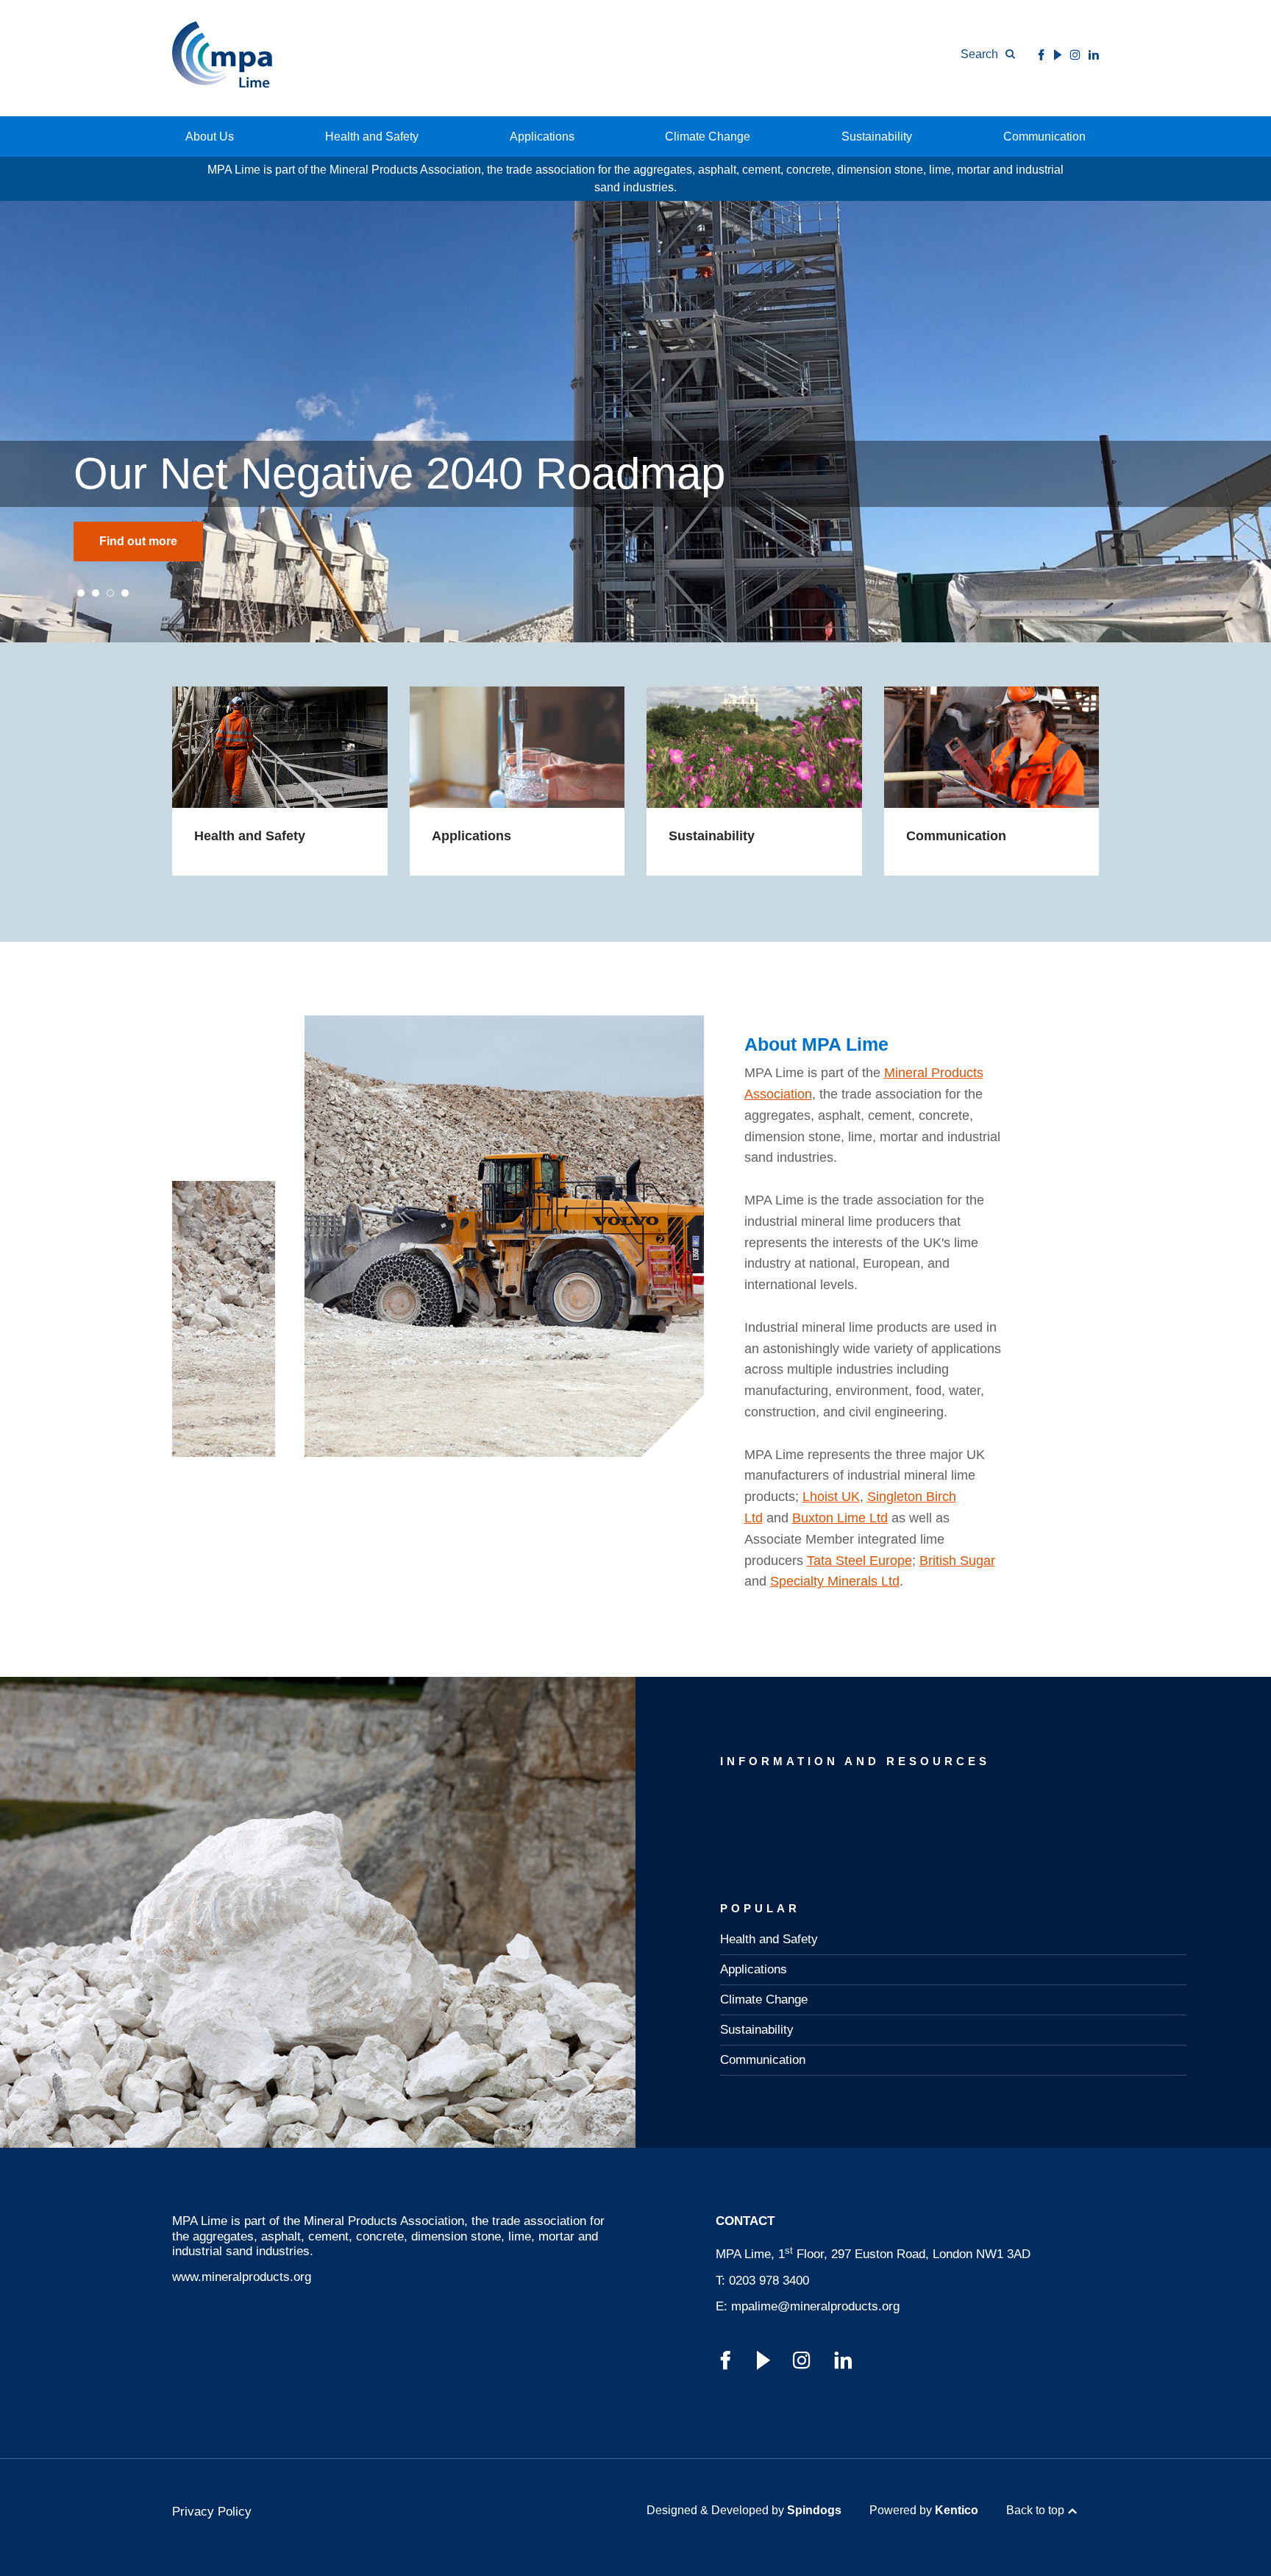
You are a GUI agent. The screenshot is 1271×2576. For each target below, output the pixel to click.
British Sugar (957, 1561)
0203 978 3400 (769, 2281)
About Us (210, 136)
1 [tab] (81, 593)
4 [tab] (125, 593)
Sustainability (877, 136)
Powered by (924, 2510)
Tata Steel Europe (859, 1561)
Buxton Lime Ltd (840, 1518)
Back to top (1035, 2510)
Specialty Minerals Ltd (835, 1581)
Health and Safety (372, 136)
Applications (542, 136)
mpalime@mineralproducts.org (815, 2306)
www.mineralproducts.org (242, 2277)
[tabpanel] (635, 422)
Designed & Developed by (744, 2510)
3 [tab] (110, 593)
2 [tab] (96, 593)
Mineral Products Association (384, 2221)
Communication (1044, 136)
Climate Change (708, 136)
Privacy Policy (212, 2512)
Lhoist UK (831, 1497)
